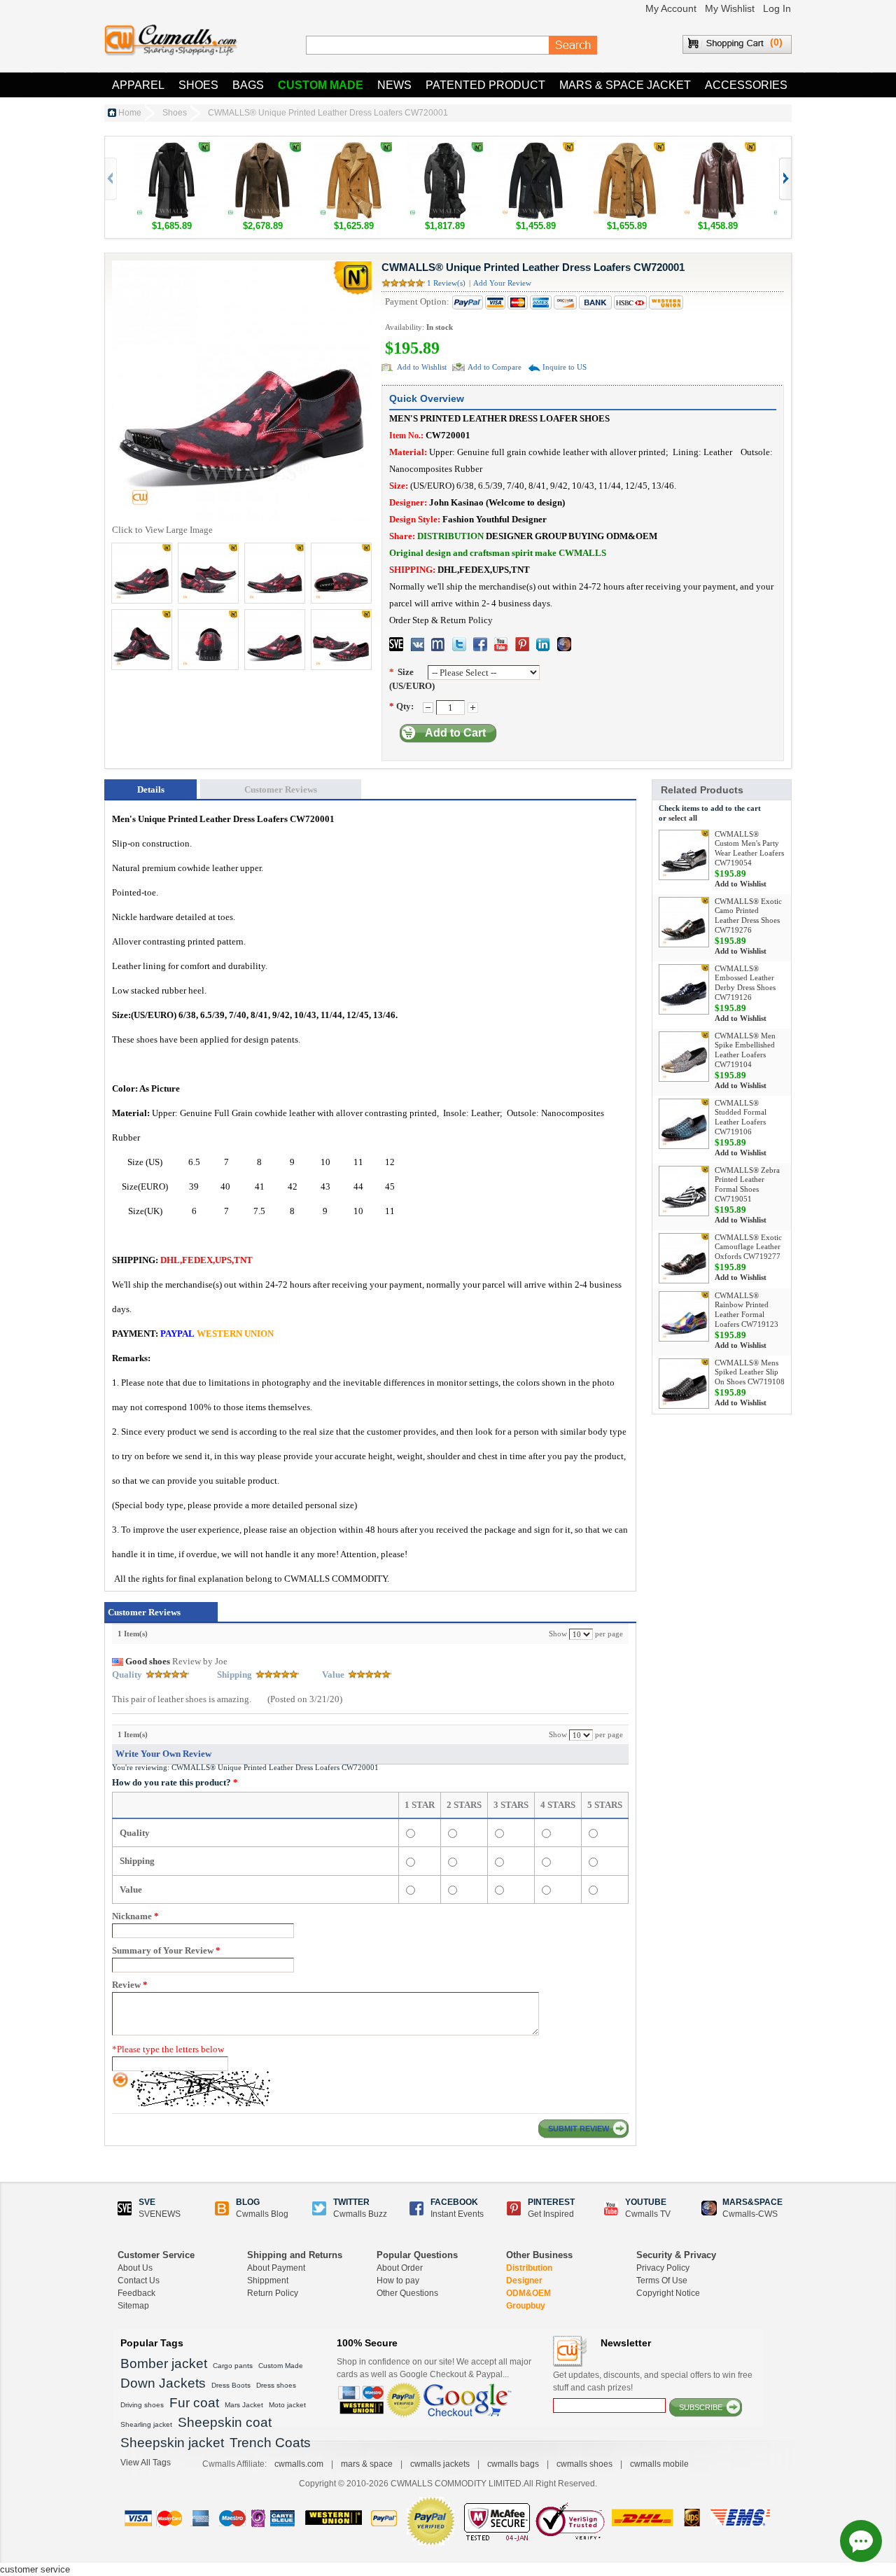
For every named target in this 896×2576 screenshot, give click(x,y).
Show (558, 1634)
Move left (784, 179)
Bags (248, 85)
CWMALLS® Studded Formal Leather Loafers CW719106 (741, 1117)
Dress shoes (276, 2385)
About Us (135, 2268)
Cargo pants (233, 2366)
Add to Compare (495, 367)
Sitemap (133, 2306)
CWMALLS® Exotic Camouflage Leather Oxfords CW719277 (748, 1247)
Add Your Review (502, 283)
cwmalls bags (513, 2464)
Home (130, 113)
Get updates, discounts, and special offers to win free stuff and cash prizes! (653, 2381)
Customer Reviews (281, 789)
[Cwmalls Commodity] (171, 40)
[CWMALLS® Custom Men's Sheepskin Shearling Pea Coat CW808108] (535, 149)
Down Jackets (163, 2383)
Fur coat (194, 2403)
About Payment (276, 2268)
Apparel (138, 85)
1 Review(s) (446, 283)
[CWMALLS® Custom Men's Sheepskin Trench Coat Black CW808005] (171, 149)
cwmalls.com (299, 2464)
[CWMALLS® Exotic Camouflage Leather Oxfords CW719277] (684, 1258)
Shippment (268, 2281)
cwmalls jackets (440, 2464)
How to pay (398, 2281)
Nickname (135, 1916)
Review (130, 1985)
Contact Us (139, 2281)
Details (151, 789)
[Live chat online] (861, 2541)
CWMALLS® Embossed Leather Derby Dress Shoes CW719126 (745, 983)
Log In (777, 8)
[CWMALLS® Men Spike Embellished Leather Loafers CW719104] (684, 1057)
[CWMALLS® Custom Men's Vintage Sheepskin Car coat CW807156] (626, 149)
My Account (671, 8)
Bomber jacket (164, 2363)
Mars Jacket (244, 2405)
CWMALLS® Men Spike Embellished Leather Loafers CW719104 (745, 1050)
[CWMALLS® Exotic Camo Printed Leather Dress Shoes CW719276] (684, 922)
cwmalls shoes (584, 2464)
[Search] (573, 46)
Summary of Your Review (166, 1950)
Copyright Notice (668, 2293)
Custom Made (321, 85)
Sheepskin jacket (172, 2443)
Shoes (198, 85)
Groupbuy (526, 2306)
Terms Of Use (662, 2281)
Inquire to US (565, 367)
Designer (524, 2281)
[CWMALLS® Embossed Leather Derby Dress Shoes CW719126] (684, 989)
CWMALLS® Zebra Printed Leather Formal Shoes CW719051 (747, 1184)
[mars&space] (564, 644)
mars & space (367, 2464)
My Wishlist (730, 8)
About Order (400, 2268)
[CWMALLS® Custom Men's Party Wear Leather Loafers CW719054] (684, 855)
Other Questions (407, 2293)
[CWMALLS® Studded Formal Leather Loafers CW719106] (684, 1124)
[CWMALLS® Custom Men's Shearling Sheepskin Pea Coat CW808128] (353, 149)
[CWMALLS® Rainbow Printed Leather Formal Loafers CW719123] (684, 1316)
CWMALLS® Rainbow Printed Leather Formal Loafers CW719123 (747, 1310)
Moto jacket (287, 2405)
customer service (35, 2569)
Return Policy (273, 2293)
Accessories (746, 85)
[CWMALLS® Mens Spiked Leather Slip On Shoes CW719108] (684, 1384)
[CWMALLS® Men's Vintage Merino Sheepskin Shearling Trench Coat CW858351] (262, 149)
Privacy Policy (663, 2268)
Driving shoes (142, 2405)
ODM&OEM (528, 2293)
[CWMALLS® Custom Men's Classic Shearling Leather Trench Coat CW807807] (717, 149)
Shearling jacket (146, 2424)
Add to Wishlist (422, 367)
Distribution (529, 2268)
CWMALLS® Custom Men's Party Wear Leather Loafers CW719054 (749, 848)
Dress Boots (231, 2385)
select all (683, 818)
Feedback (136, 2293)
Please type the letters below (168, 2049)
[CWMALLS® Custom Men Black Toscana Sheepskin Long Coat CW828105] (444, 149)
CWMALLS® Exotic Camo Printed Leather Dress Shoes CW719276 (748, 915)
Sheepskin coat (225, 2422)
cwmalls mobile (659, 2464)
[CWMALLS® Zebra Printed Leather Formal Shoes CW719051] (684, 1191)
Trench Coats (270, 2443)
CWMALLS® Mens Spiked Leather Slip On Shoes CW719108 (750, 1372)
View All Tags (146, 2463)
